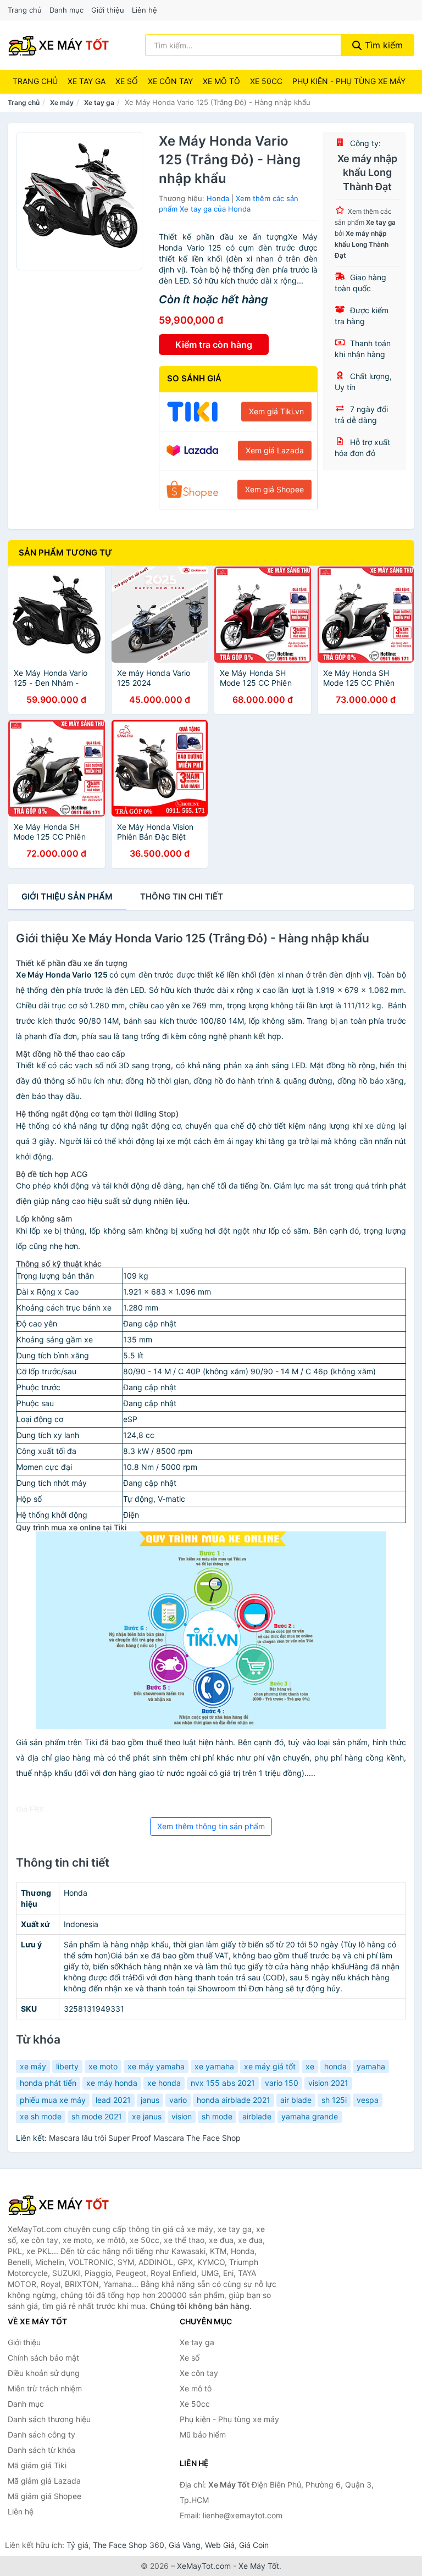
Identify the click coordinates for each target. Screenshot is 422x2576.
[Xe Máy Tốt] (63, 2205)
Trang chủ (25, 10)
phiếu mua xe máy (53, 2100)
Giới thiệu (108, 10)
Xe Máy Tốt (259, 2566)
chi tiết (182, 896)
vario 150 (282, 2083)
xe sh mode (41, 2116)
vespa (368, 2100)
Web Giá (220, 2545)
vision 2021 (328, 2083)
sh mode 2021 (97, 2116)
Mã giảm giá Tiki (37, 2465)
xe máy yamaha (156, 2066)
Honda (218, 198)
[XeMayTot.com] (59, 45)
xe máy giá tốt (270, 2066)
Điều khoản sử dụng (44, 2373)
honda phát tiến (48, 2083)
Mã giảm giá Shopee (45, 2496)
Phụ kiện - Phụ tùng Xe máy (349, 81)
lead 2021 (113, 2100)
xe (310, 2066)
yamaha (371, 2066)
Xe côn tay (170, 81)
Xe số (127, 81)
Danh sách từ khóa (41, 2450)
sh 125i (334, 2100)
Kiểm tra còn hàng (214, 345)
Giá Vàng (185, 2545)
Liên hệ (145, 10)
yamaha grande (310, 2116)
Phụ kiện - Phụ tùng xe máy (229, 2419)
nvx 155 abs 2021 (223, 2083)
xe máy (33, 2066)
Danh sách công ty (41, 2435)
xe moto (103, 2066)
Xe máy (62, 102)
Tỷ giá (77, 2545)
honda (335, 2066)
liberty (67, 2066)
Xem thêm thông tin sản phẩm (211, 1826)
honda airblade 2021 (234, 2100)
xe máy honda (112, 2083)
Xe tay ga (87, 81)
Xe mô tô (221, 81)
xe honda (164, 2083)
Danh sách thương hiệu (49, 2419)
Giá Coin (254, 2545)
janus (150, 2100)
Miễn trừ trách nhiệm (45, 2388)
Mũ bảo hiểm (203, 2435)
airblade (257, 2116)
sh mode (217, 2116)
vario (178, 2100)
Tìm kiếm (382, 45)
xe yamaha (214, 2066)
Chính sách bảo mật (43, 2358)
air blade (296, 2100)
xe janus (147, 2116)
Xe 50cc (266, 81)
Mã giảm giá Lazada (44, 2481)
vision (182, 2116)
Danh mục (66, 10)
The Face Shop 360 (129, 2545)
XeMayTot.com (204, 2566)
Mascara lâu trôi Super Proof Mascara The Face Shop (145, 2138)
